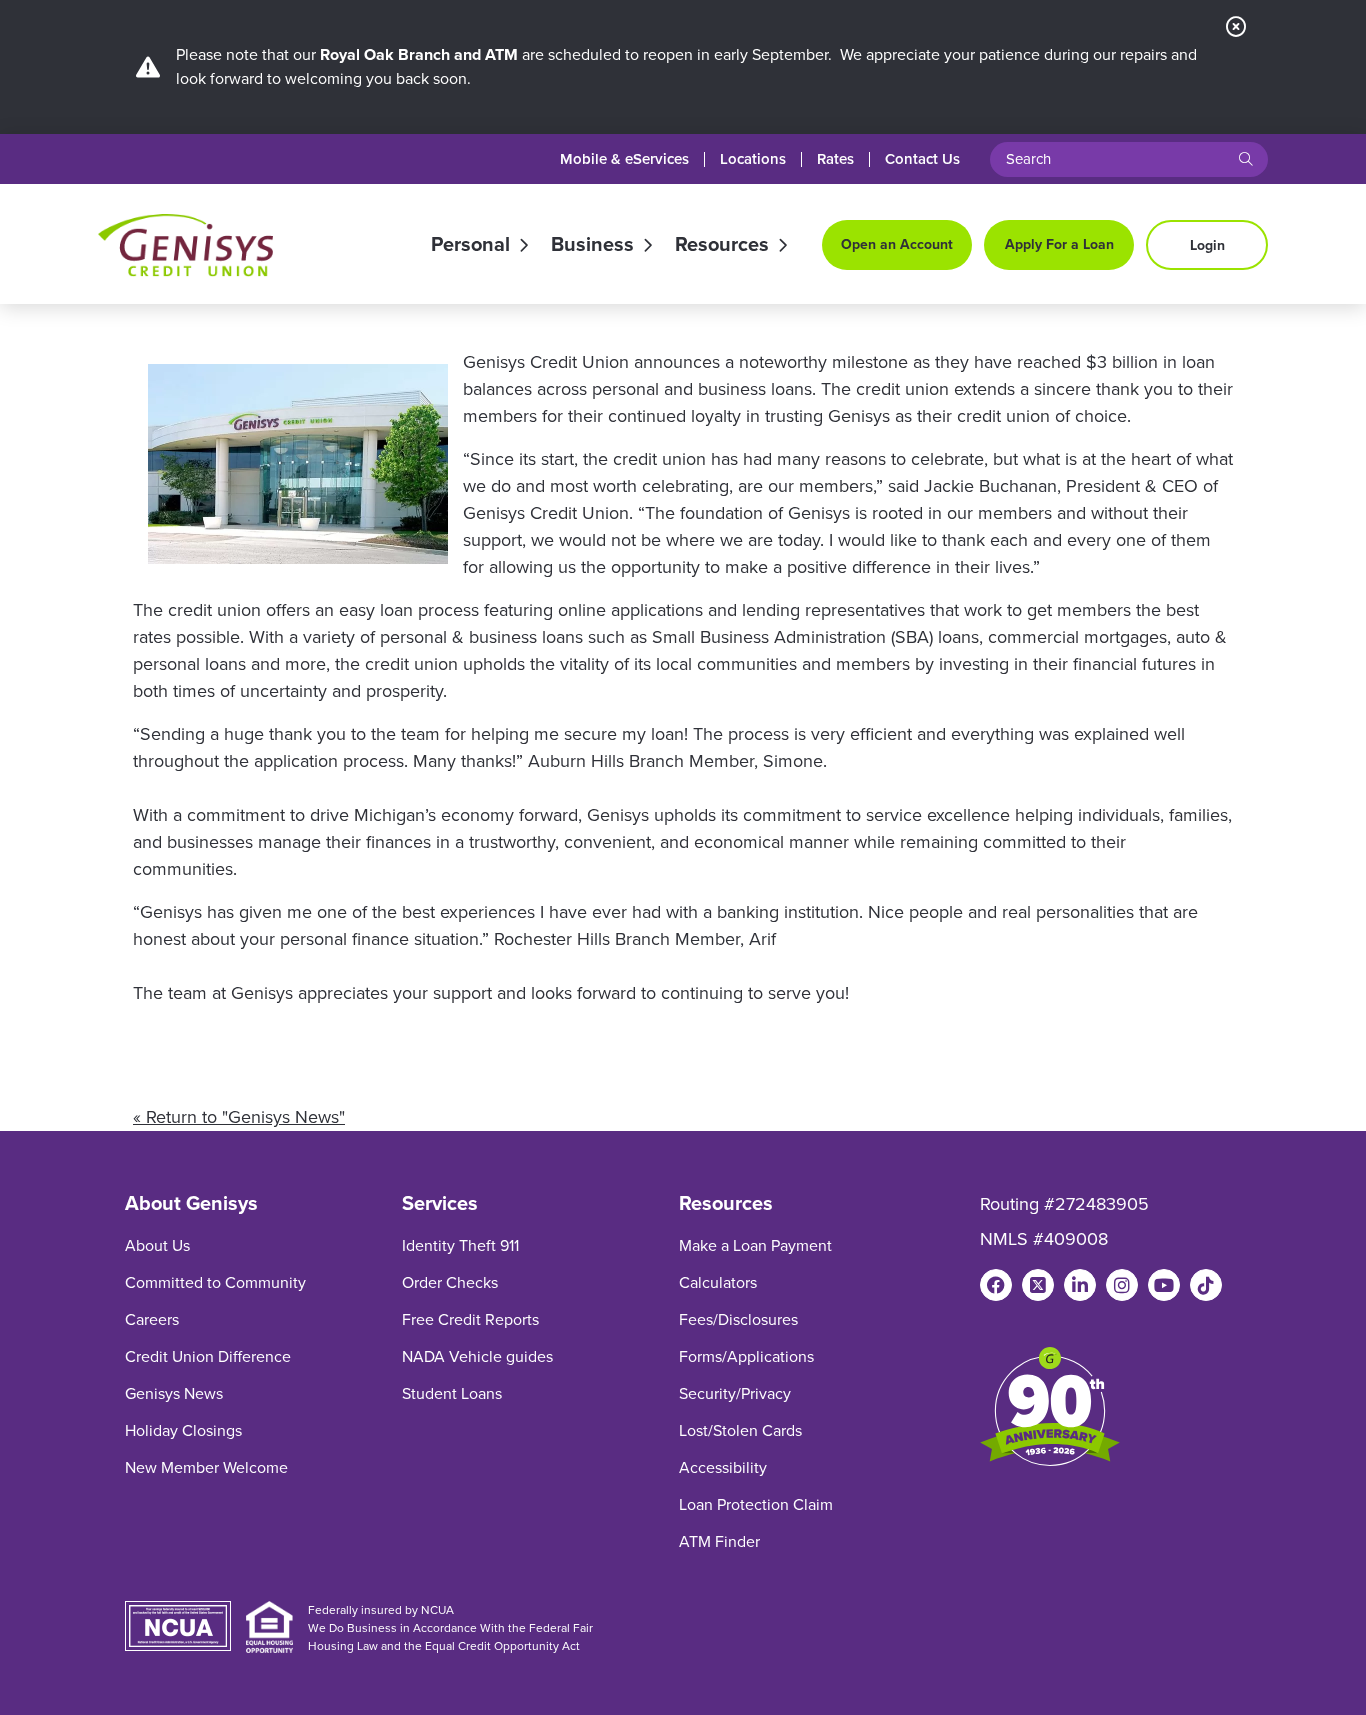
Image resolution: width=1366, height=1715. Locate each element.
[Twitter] (1038, 1285)
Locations (753, 159)
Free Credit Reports (470, 1319)
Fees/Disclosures (738, 1319)
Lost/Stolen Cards (740, 1430)
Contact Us (922, 159)
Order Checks (450, 1282)
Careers (152, 1319)
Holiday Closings (183, 1430)
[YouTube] (1164, 1285)
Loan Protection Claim (756, 1504)
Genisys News (174, 1393)
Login (1207, 245)
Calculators (718, 1282)
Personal (470, 245)
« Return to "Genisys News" (239, 1117)
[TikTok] (1206, 1285)
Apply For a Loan (1059, 244)
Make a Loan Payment (755, 1245)
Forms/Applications (746, 1356)
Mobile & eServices (624, 159)
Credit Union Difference (208, 1356)
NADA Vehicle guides (477, 1356)
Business (592, 245)
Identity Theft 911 (460, 1245)
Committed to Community (215, 1282)
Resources (722, 245)
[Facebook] (996, 1285)
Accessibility (723, 1467)
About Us (157, 1245)
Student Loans (452, 1393)
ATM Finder (719, 1541)
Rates (835, 159)
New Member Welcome (206, 1467)
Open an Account (897, 244)
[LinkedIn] (1080, 1285)
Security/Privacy (735, 1393)
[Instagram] (1122, 1285)
